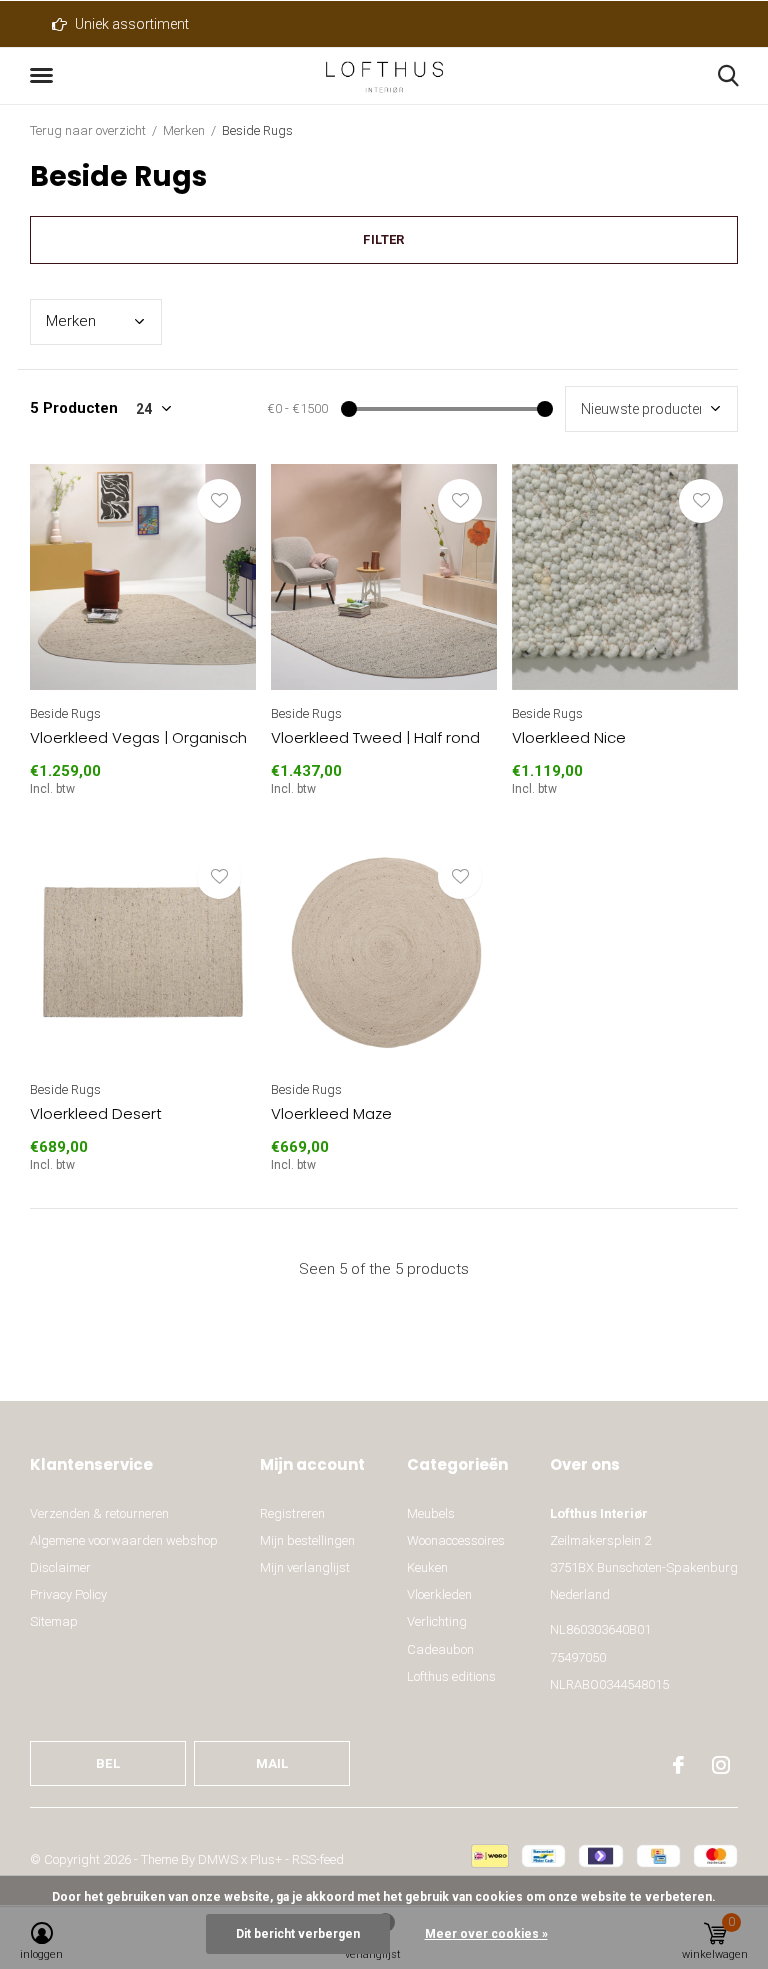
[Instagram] (721, 1765)
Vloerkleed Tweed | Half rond (375, 737)
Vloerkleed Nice (569, 737)
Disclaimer (60, 1567)
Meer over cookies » (486, 1934)
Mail (272, 1763)
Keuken (427, 1567)
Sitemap (54, 1621)
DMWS (218, 1859)
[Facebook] (678, 1765)
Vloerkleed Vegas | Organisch (138, 737)
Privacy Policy (68, 1594)
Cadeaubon (440, 1649)
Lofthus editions (451, 1676)
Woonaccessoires (456, 1540)
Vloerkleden (439, 1594)
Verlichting (437, 1621)
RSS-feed (318, 1859)
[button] (45, 76)
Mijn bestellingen (307, 1540)
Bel (108, 1763)
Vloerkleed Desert (96, 1113)
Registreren (292, 1513)
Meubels (431, 1513)
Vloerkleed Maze (331, 1113)
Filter (383, 239)
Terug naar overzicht (88, 130)
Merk (71, 321)
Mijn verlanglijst (305, 1567)
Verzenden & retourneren (99, 1513)
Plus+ (266, 1859)
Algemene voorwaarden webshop (124, 1540)
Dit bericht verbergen (298, 1934)
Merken (184, 130)
